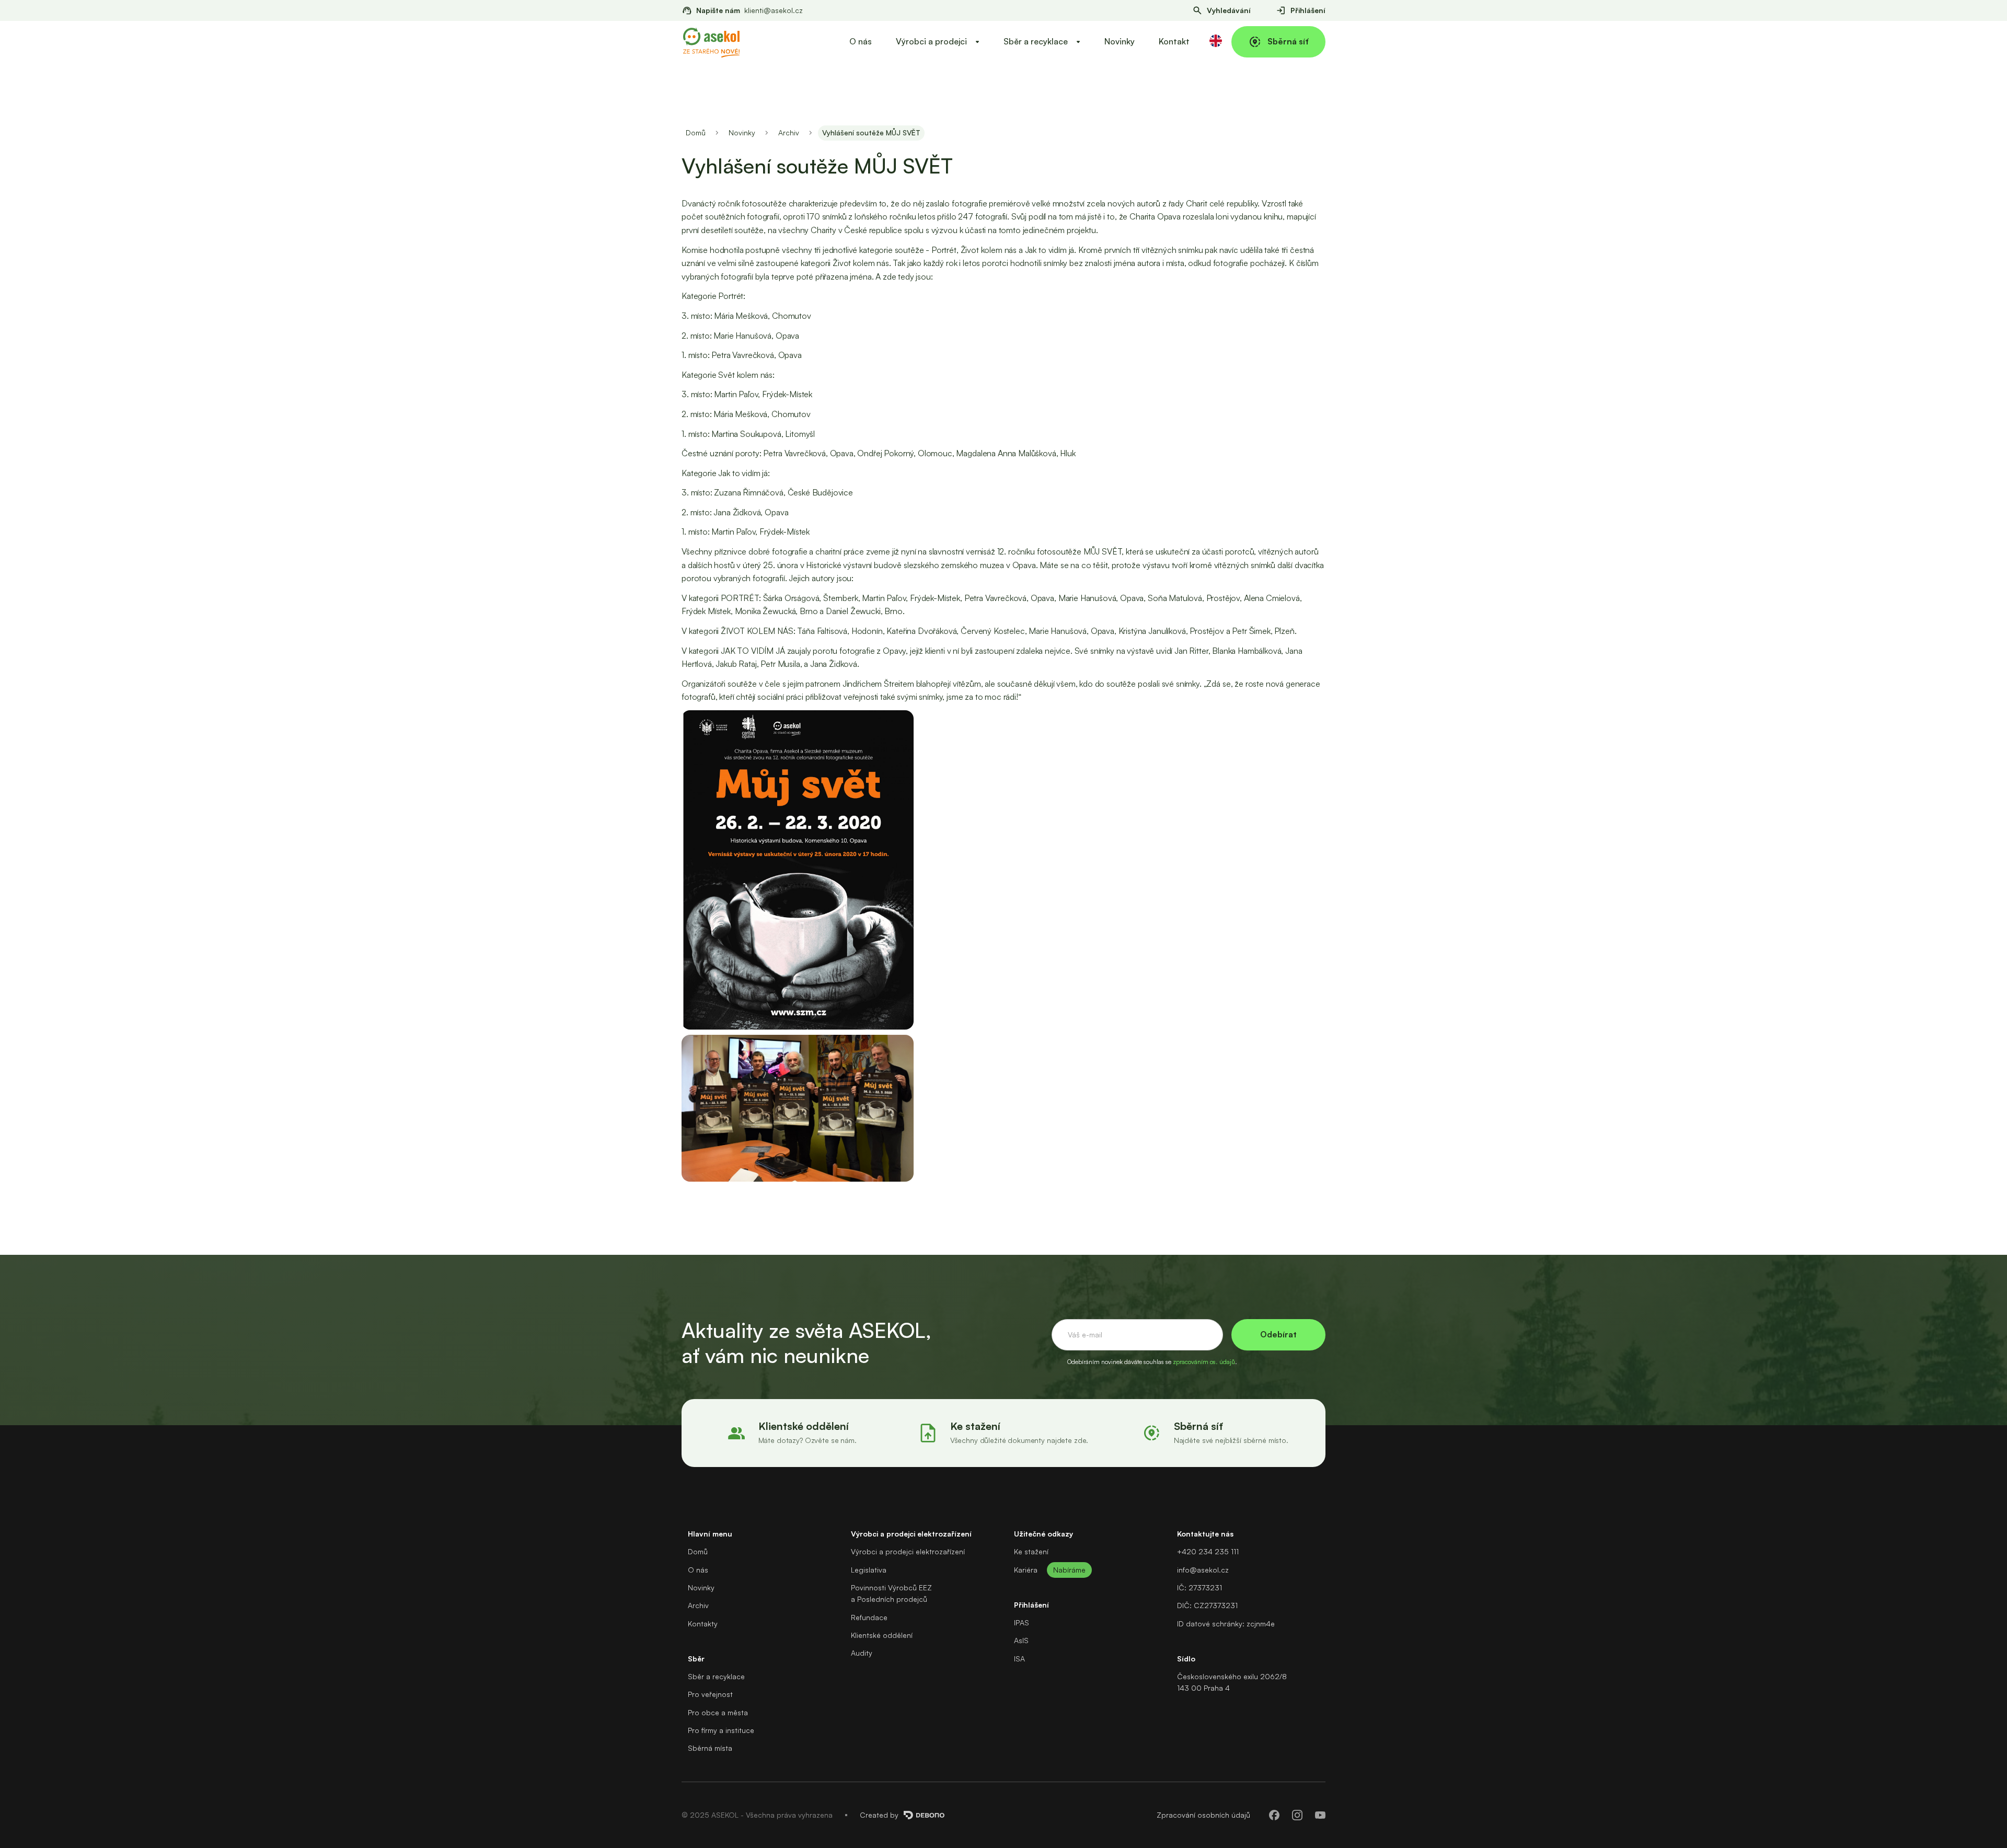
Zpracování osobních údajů (1203, 1815)
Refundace (869, 1617)
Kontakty (703, 1624)
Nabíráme (1069, 1570)
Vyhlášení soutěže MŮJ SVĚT (871, 132)
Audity (862, 1653)
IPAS (1022, 1622)
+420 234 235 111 (1208, 1551)
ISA (1019, 1659)
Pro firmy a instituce (721, 1730)
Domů (696, 132)
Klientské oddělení (882, 1635)
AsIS (1021, 1640)
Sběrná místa (710, 1748)
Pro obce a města (718, 1712)
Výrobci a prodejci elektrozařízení (908, 1551)
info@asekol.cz (1203, 1570)
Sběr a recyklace (716, 1676)
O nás (861, 41)
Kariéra (1026, 1570)
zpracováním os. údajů (1204, 1362)
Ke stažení (1031, 1551)
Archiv (789, 132)
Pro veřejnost (710, 1694)
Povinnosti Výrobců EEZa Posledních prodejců (891, 1593)
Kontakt (1174, 41)
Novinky (1120, 41)
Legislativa (869, 1570)
